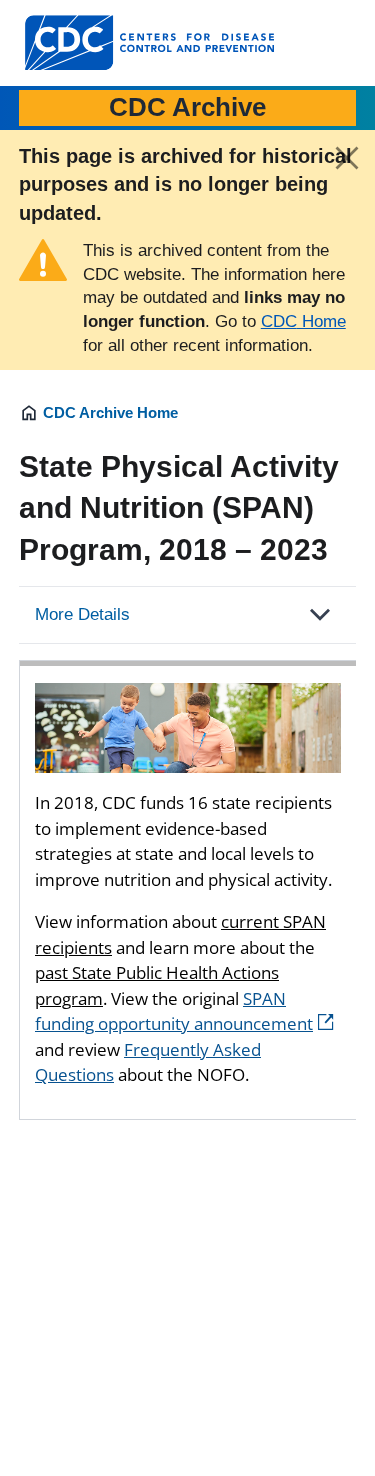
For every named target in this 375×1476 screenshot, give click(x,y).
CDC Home (303, 321)
